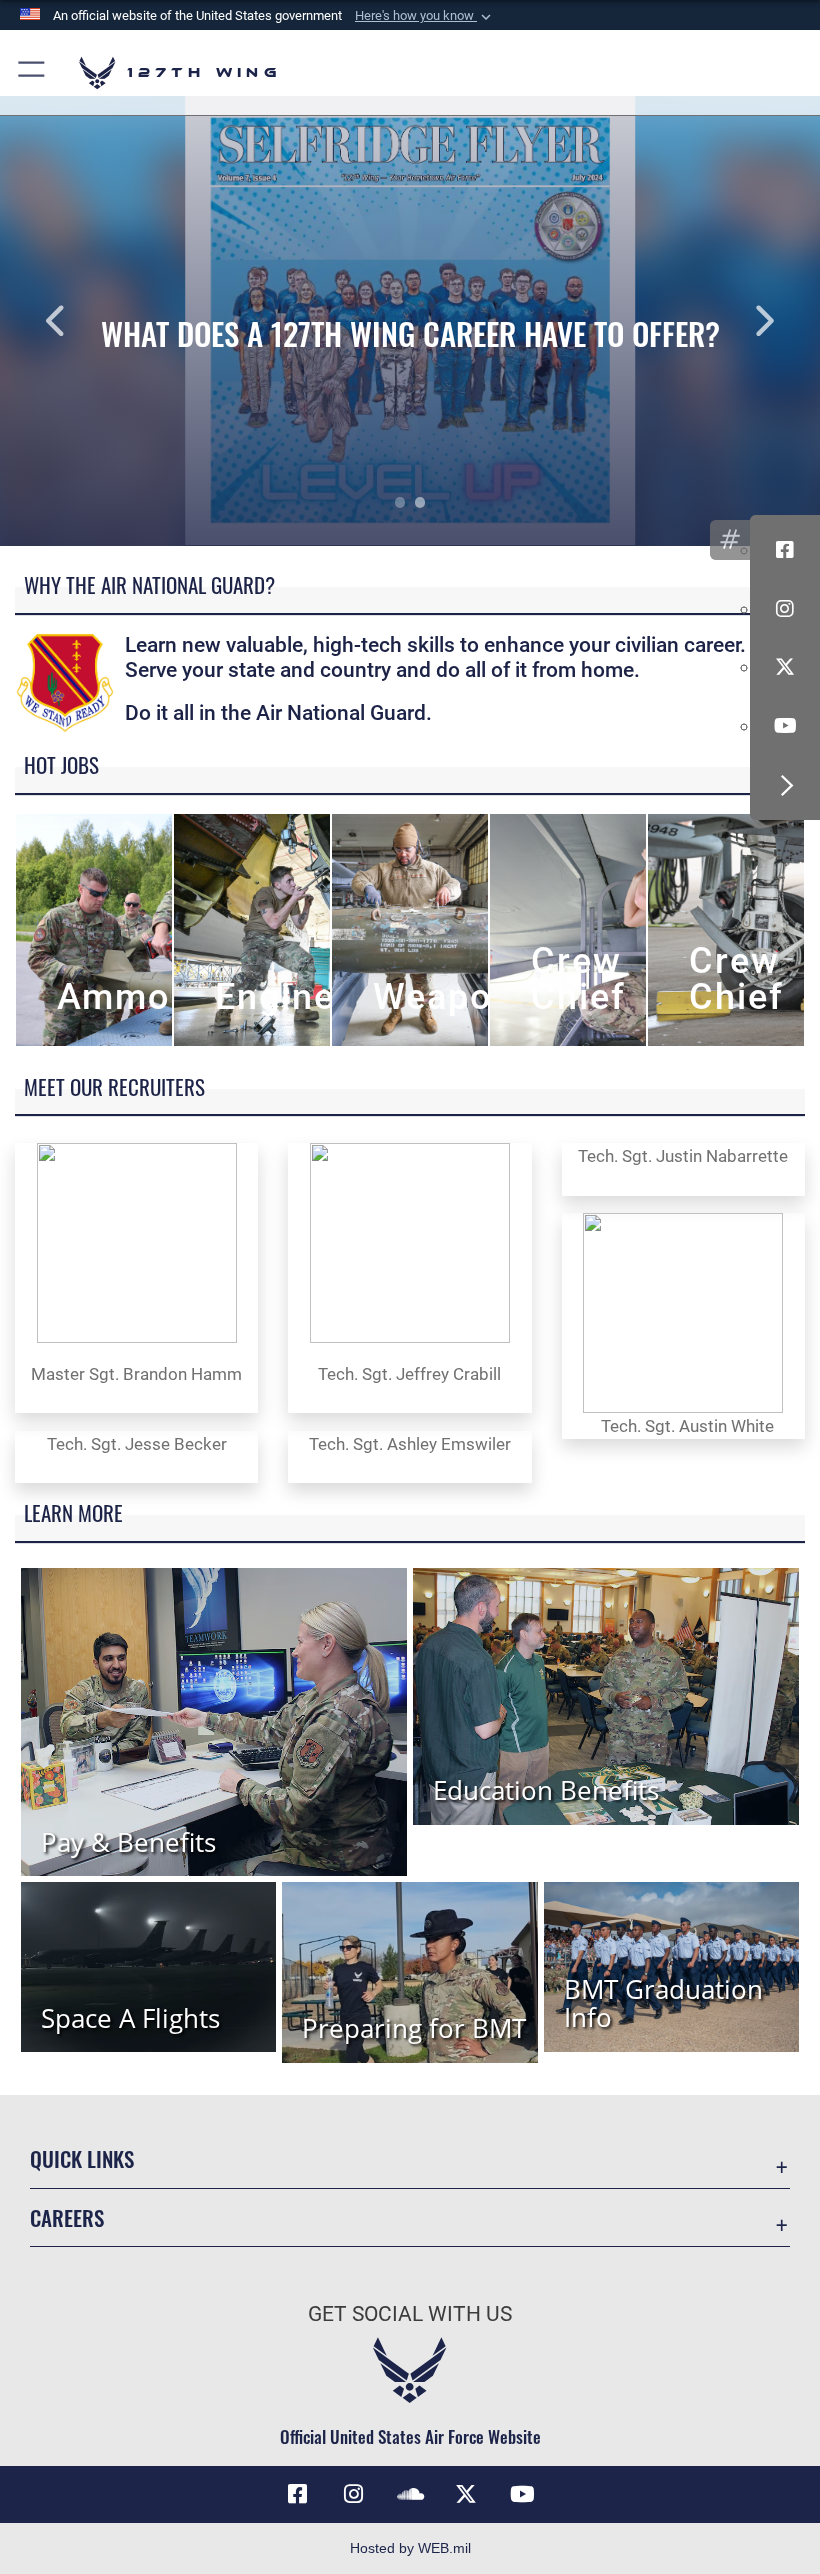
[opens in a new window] (354, 2494)
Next (738, 321)
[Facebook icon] (785, 550)
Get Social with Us (410, 2314)
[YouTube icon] (785, 726)
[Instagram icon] (785, 609)
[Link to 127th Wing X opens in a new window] (466, 2494)
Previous (82, 321)
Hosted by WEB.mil (410, 2548)
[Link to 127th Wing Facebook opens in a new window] (298, 2494)
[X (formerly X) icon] (785, 667)
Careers (67, 2217)
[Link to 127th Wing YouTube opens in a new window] (522, 2494)
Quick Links (82, 2158)
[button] (425, 16)
